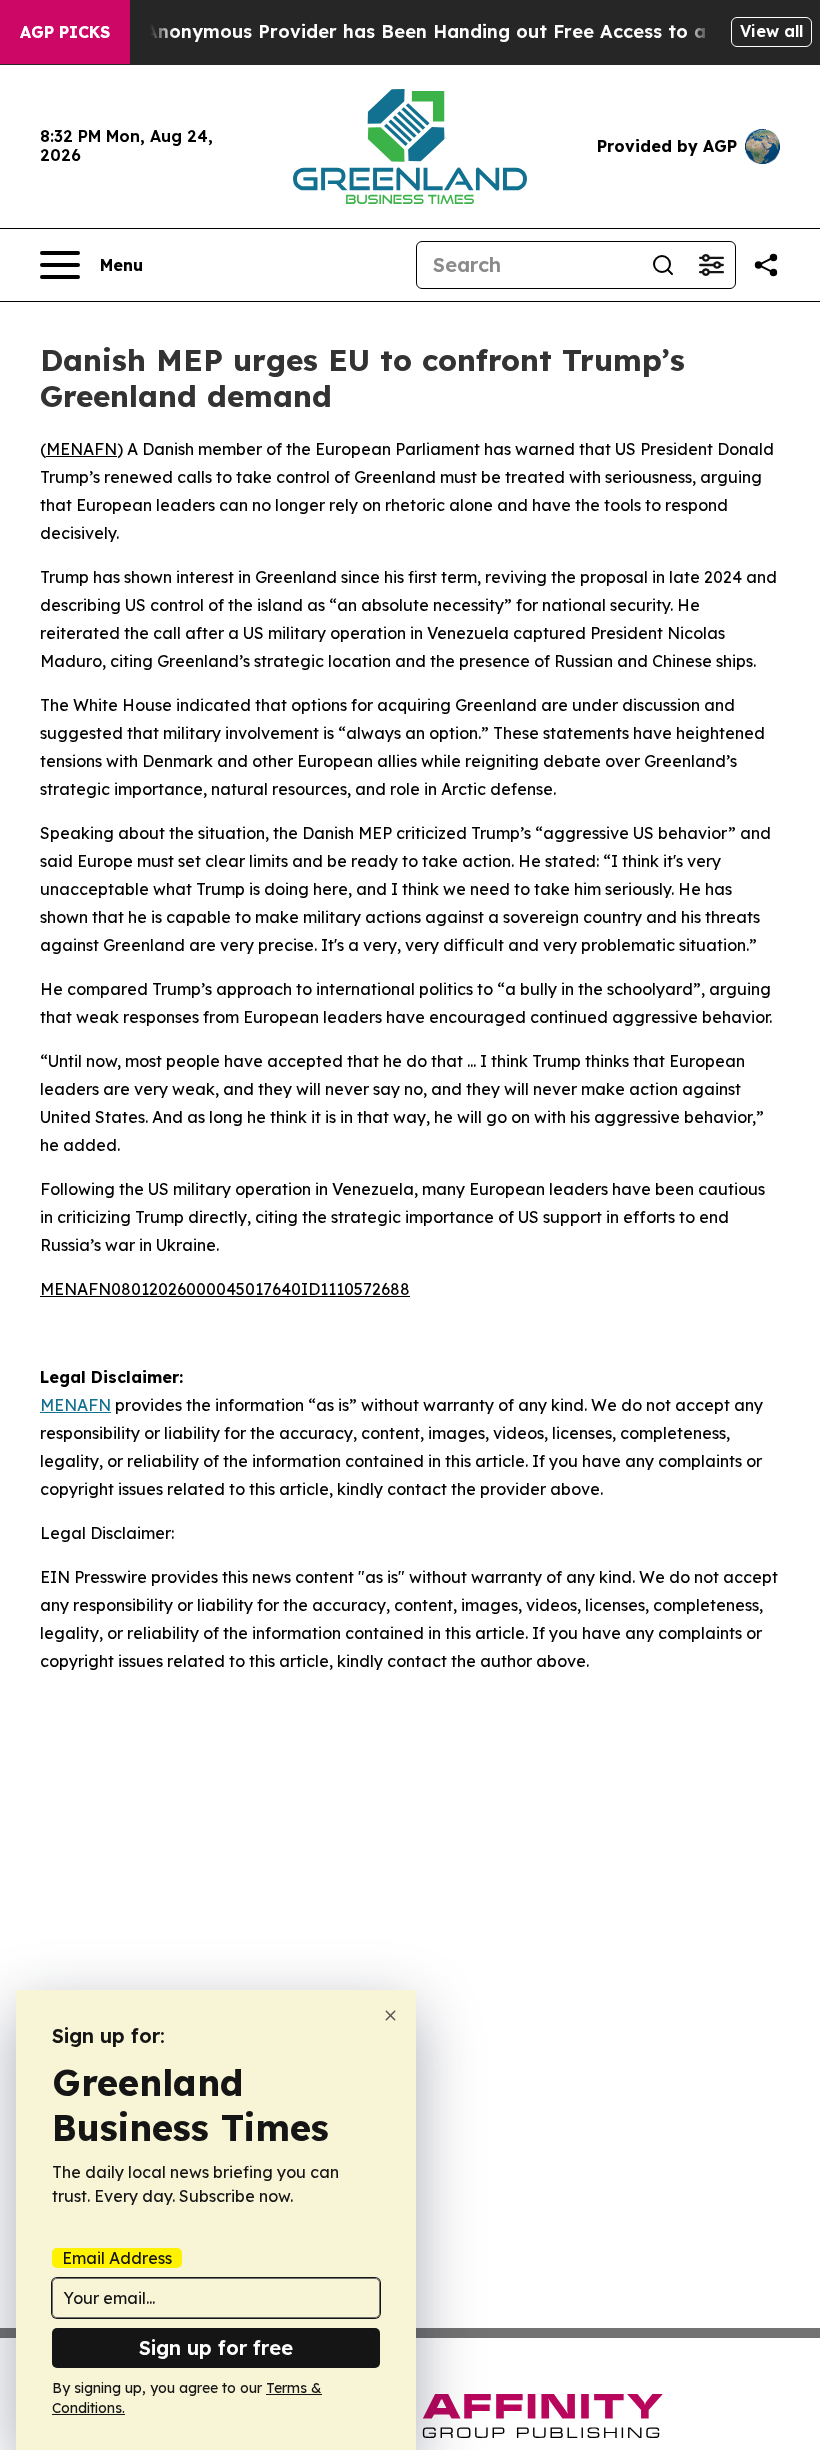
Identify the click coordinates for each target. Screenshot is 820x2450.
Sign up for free (216, 2347)
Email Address (117, 2258)
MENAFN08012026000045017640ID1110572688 (225, 1289)
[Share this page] (766, 265)
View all (771, 31)
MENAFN (81, 449)
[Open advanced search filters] (711, 265)
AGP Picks (65, 32)
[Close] (390, 2015)
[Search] (663, 265)
